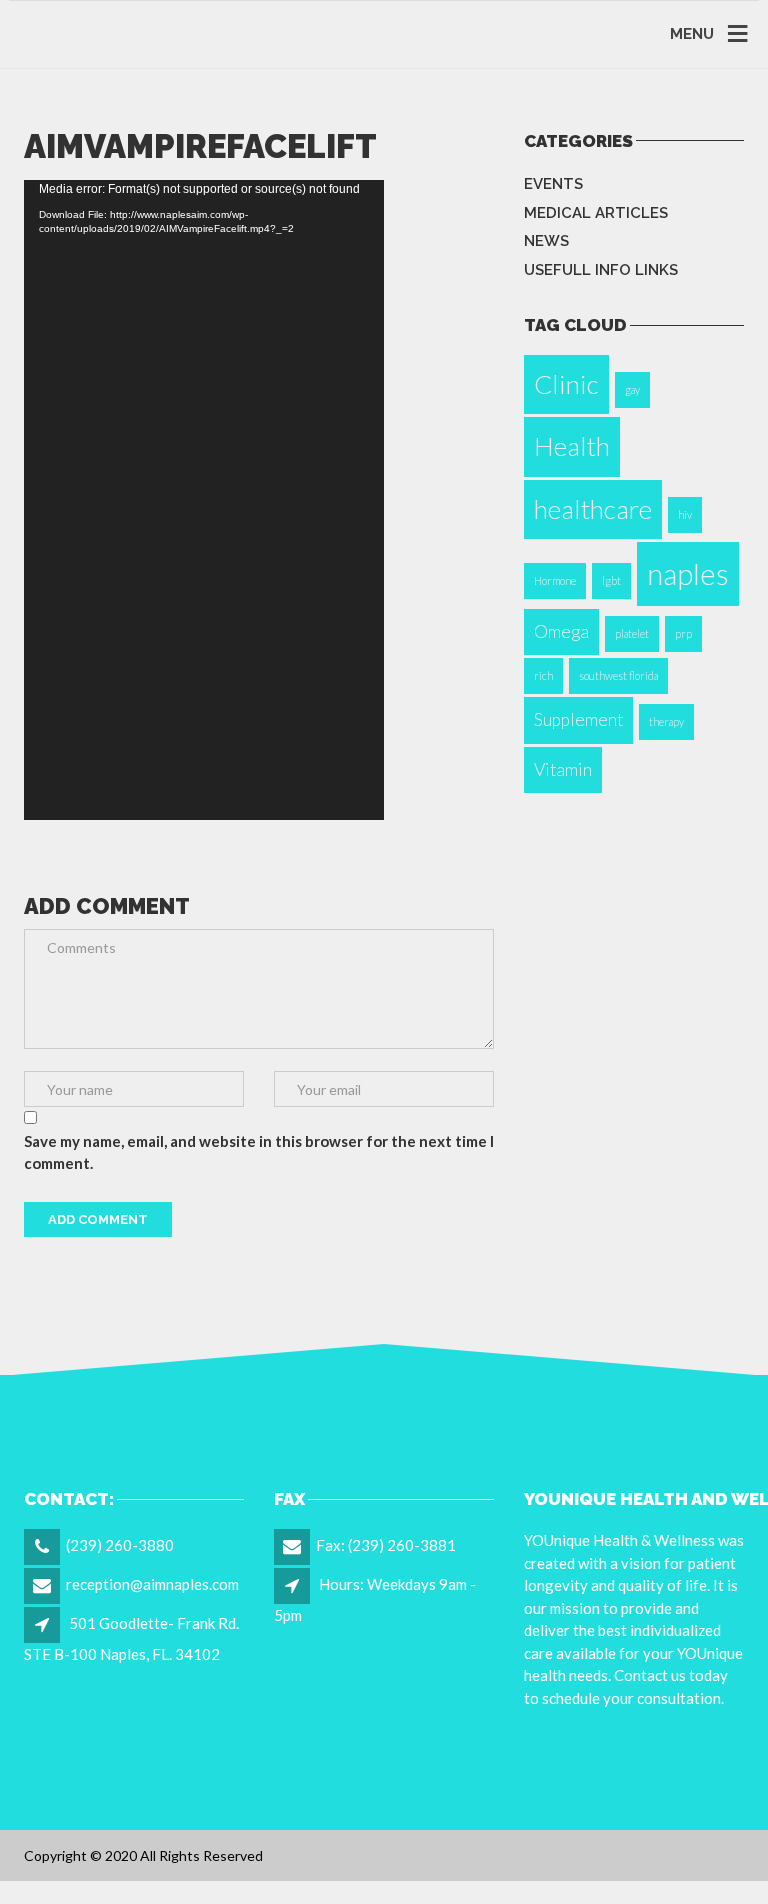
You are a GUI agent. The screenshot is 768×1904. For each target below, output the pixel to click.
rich (543, 675)
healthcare (593, 509)
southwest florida (618, 675)
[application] (204, 500)
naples (688, 573)
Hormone (555, 580)
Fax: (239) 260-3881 (386, 1545)
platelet (632, 633)
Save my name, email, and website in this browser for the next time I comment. (259, 1152)
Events (553, 184)
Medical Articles (596, 213)
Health (572, 446)
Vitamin (563, 769)
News (546, 241)
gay (632, 389)
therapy (666, 721)
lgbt (611, 580)
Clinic (566, 384)
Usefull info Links (601, 270)
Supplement (578, 719)
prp (683, 633)
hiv (685, 514)
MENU (692, 34)
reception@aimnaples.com (152, 1584)
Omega (561, 631)
